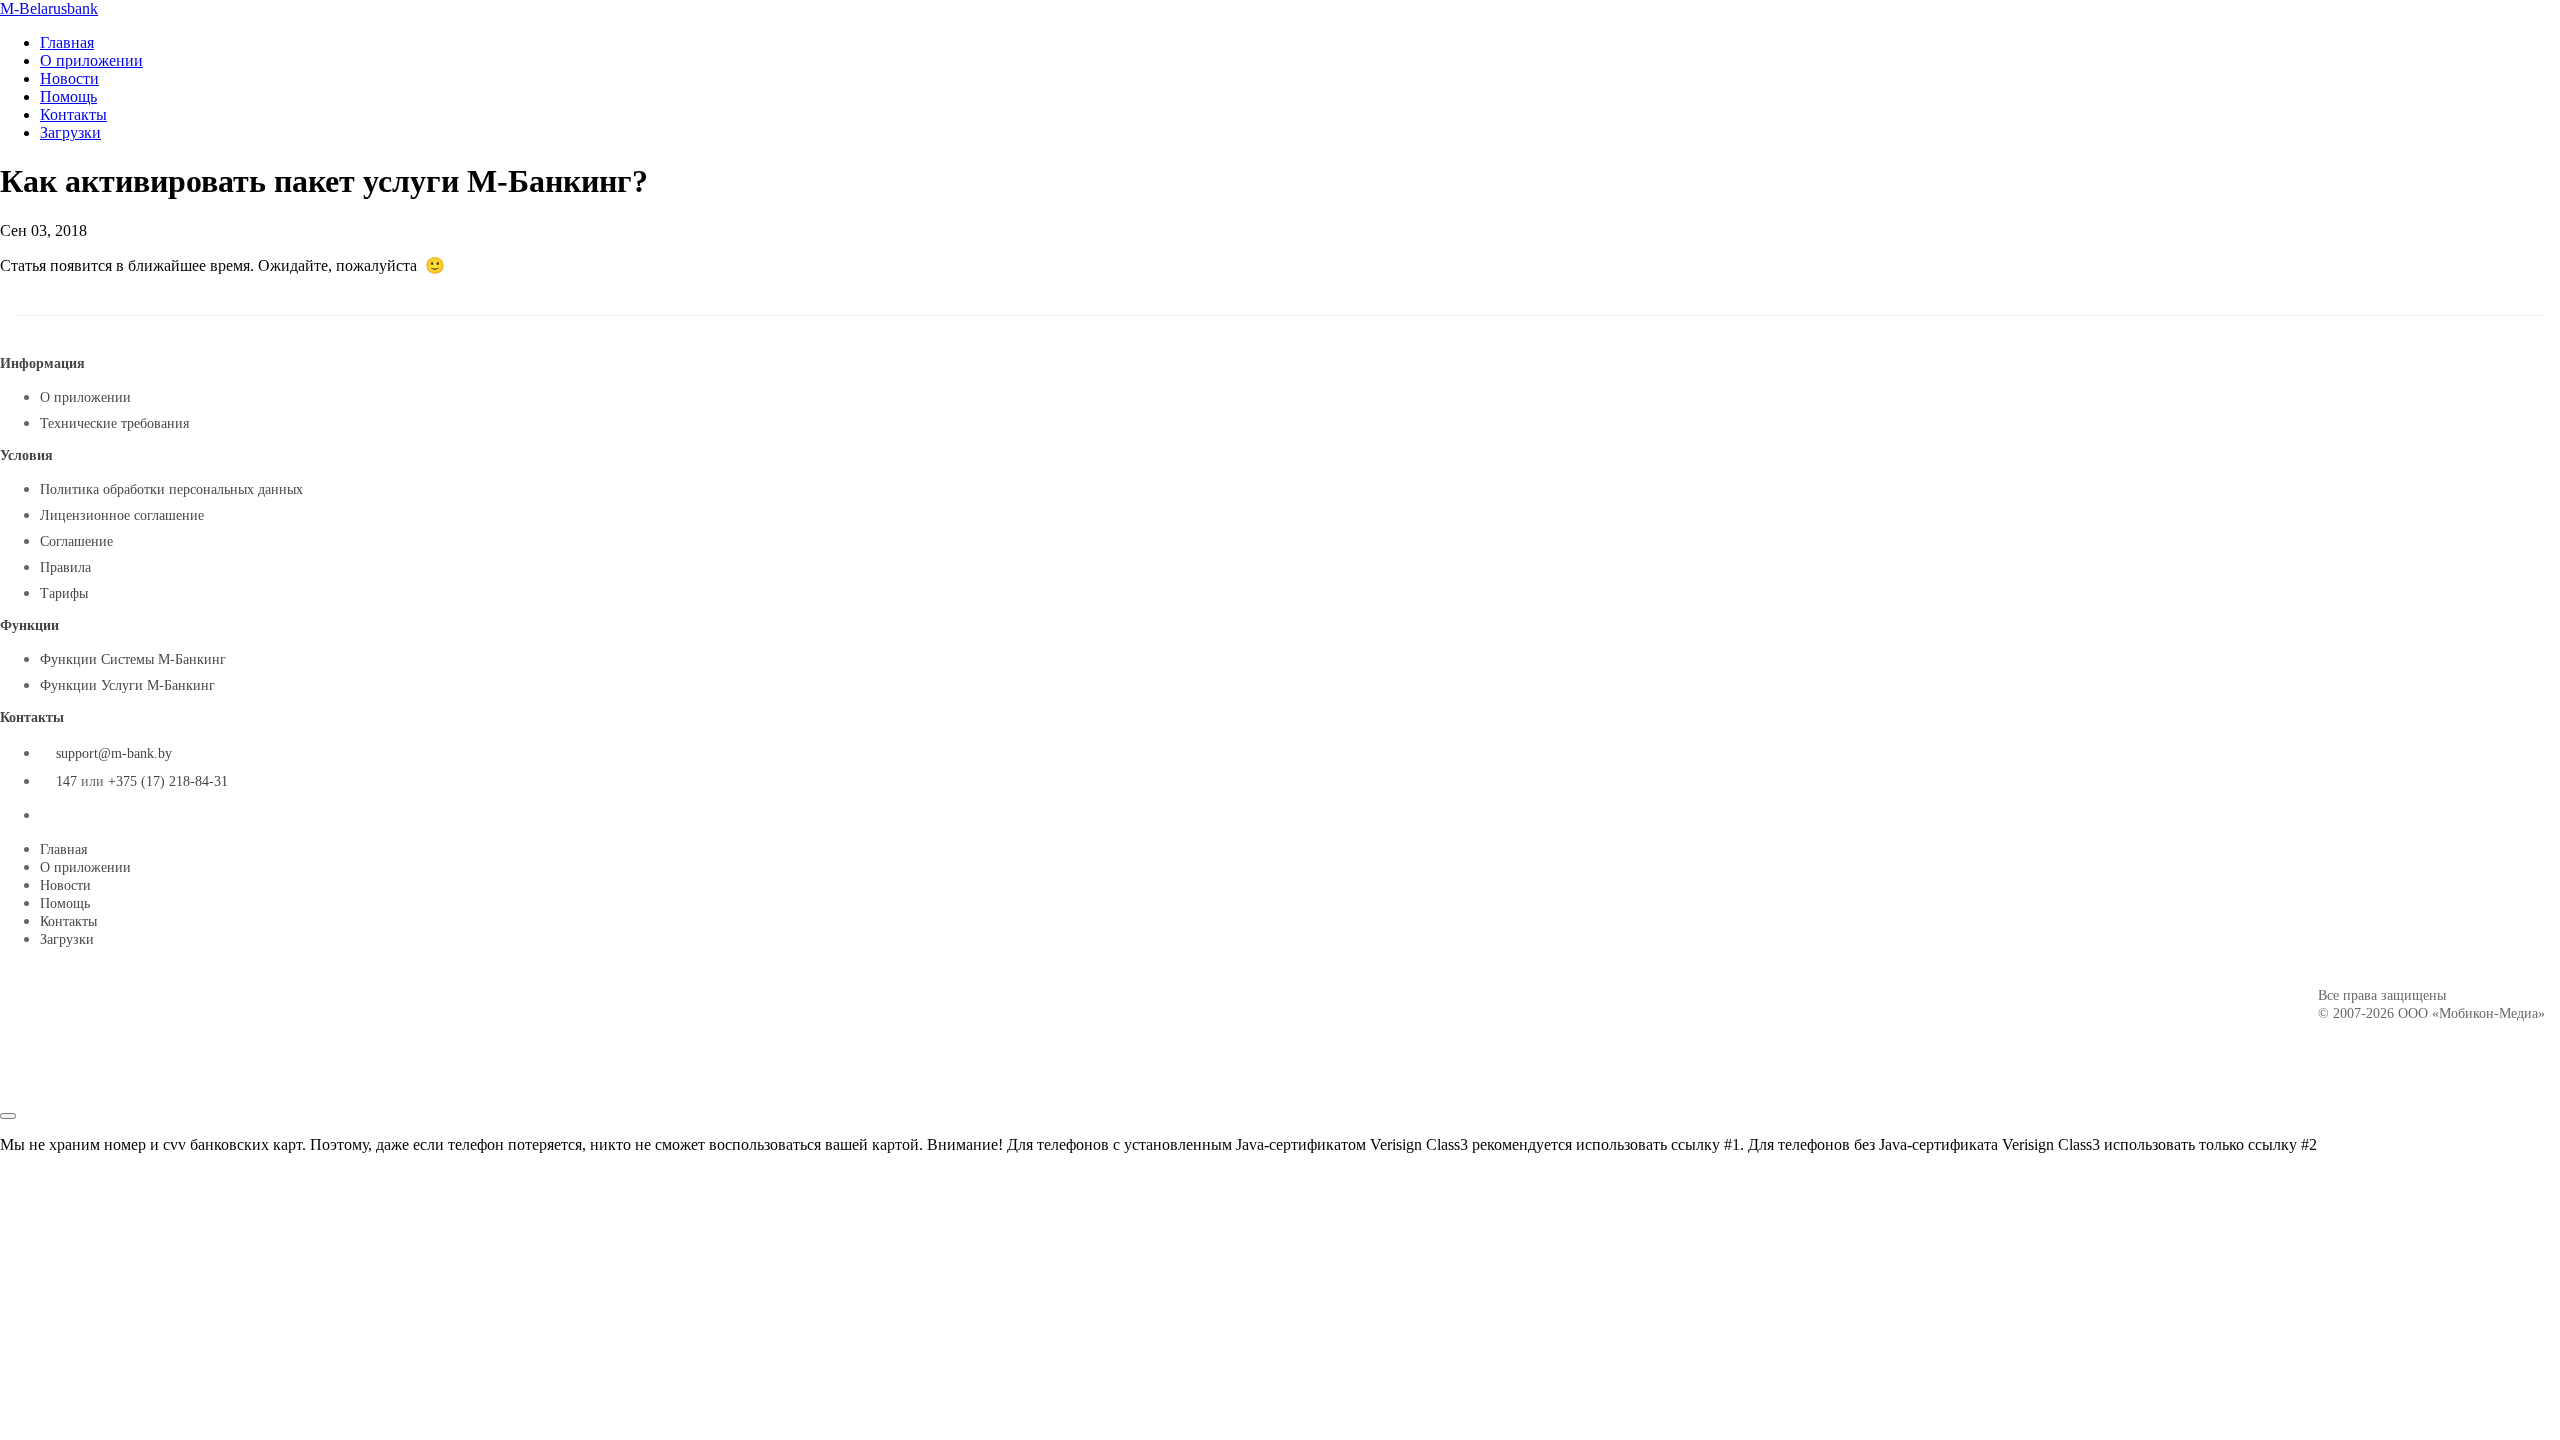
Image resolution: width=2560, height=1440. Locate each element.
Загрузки (70, 132)
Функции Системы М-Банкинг (133, 659)
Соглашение (76, 541)
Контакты (73, 114)
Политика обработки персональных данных (171, 489)
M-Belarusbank (49, 8)
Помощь (68, 96)
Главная (67, 42)
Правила (65, 567)
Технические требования (114, 423)
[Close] (8, 1116)
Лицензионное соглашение (122, 515)
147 (66, 781)
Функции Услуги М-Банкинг (127, 685)
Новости (69, 78)
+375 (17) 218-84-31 (168, 781)
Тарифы (64, 593)
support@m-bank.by (114, 753)
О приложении (91, 60)
